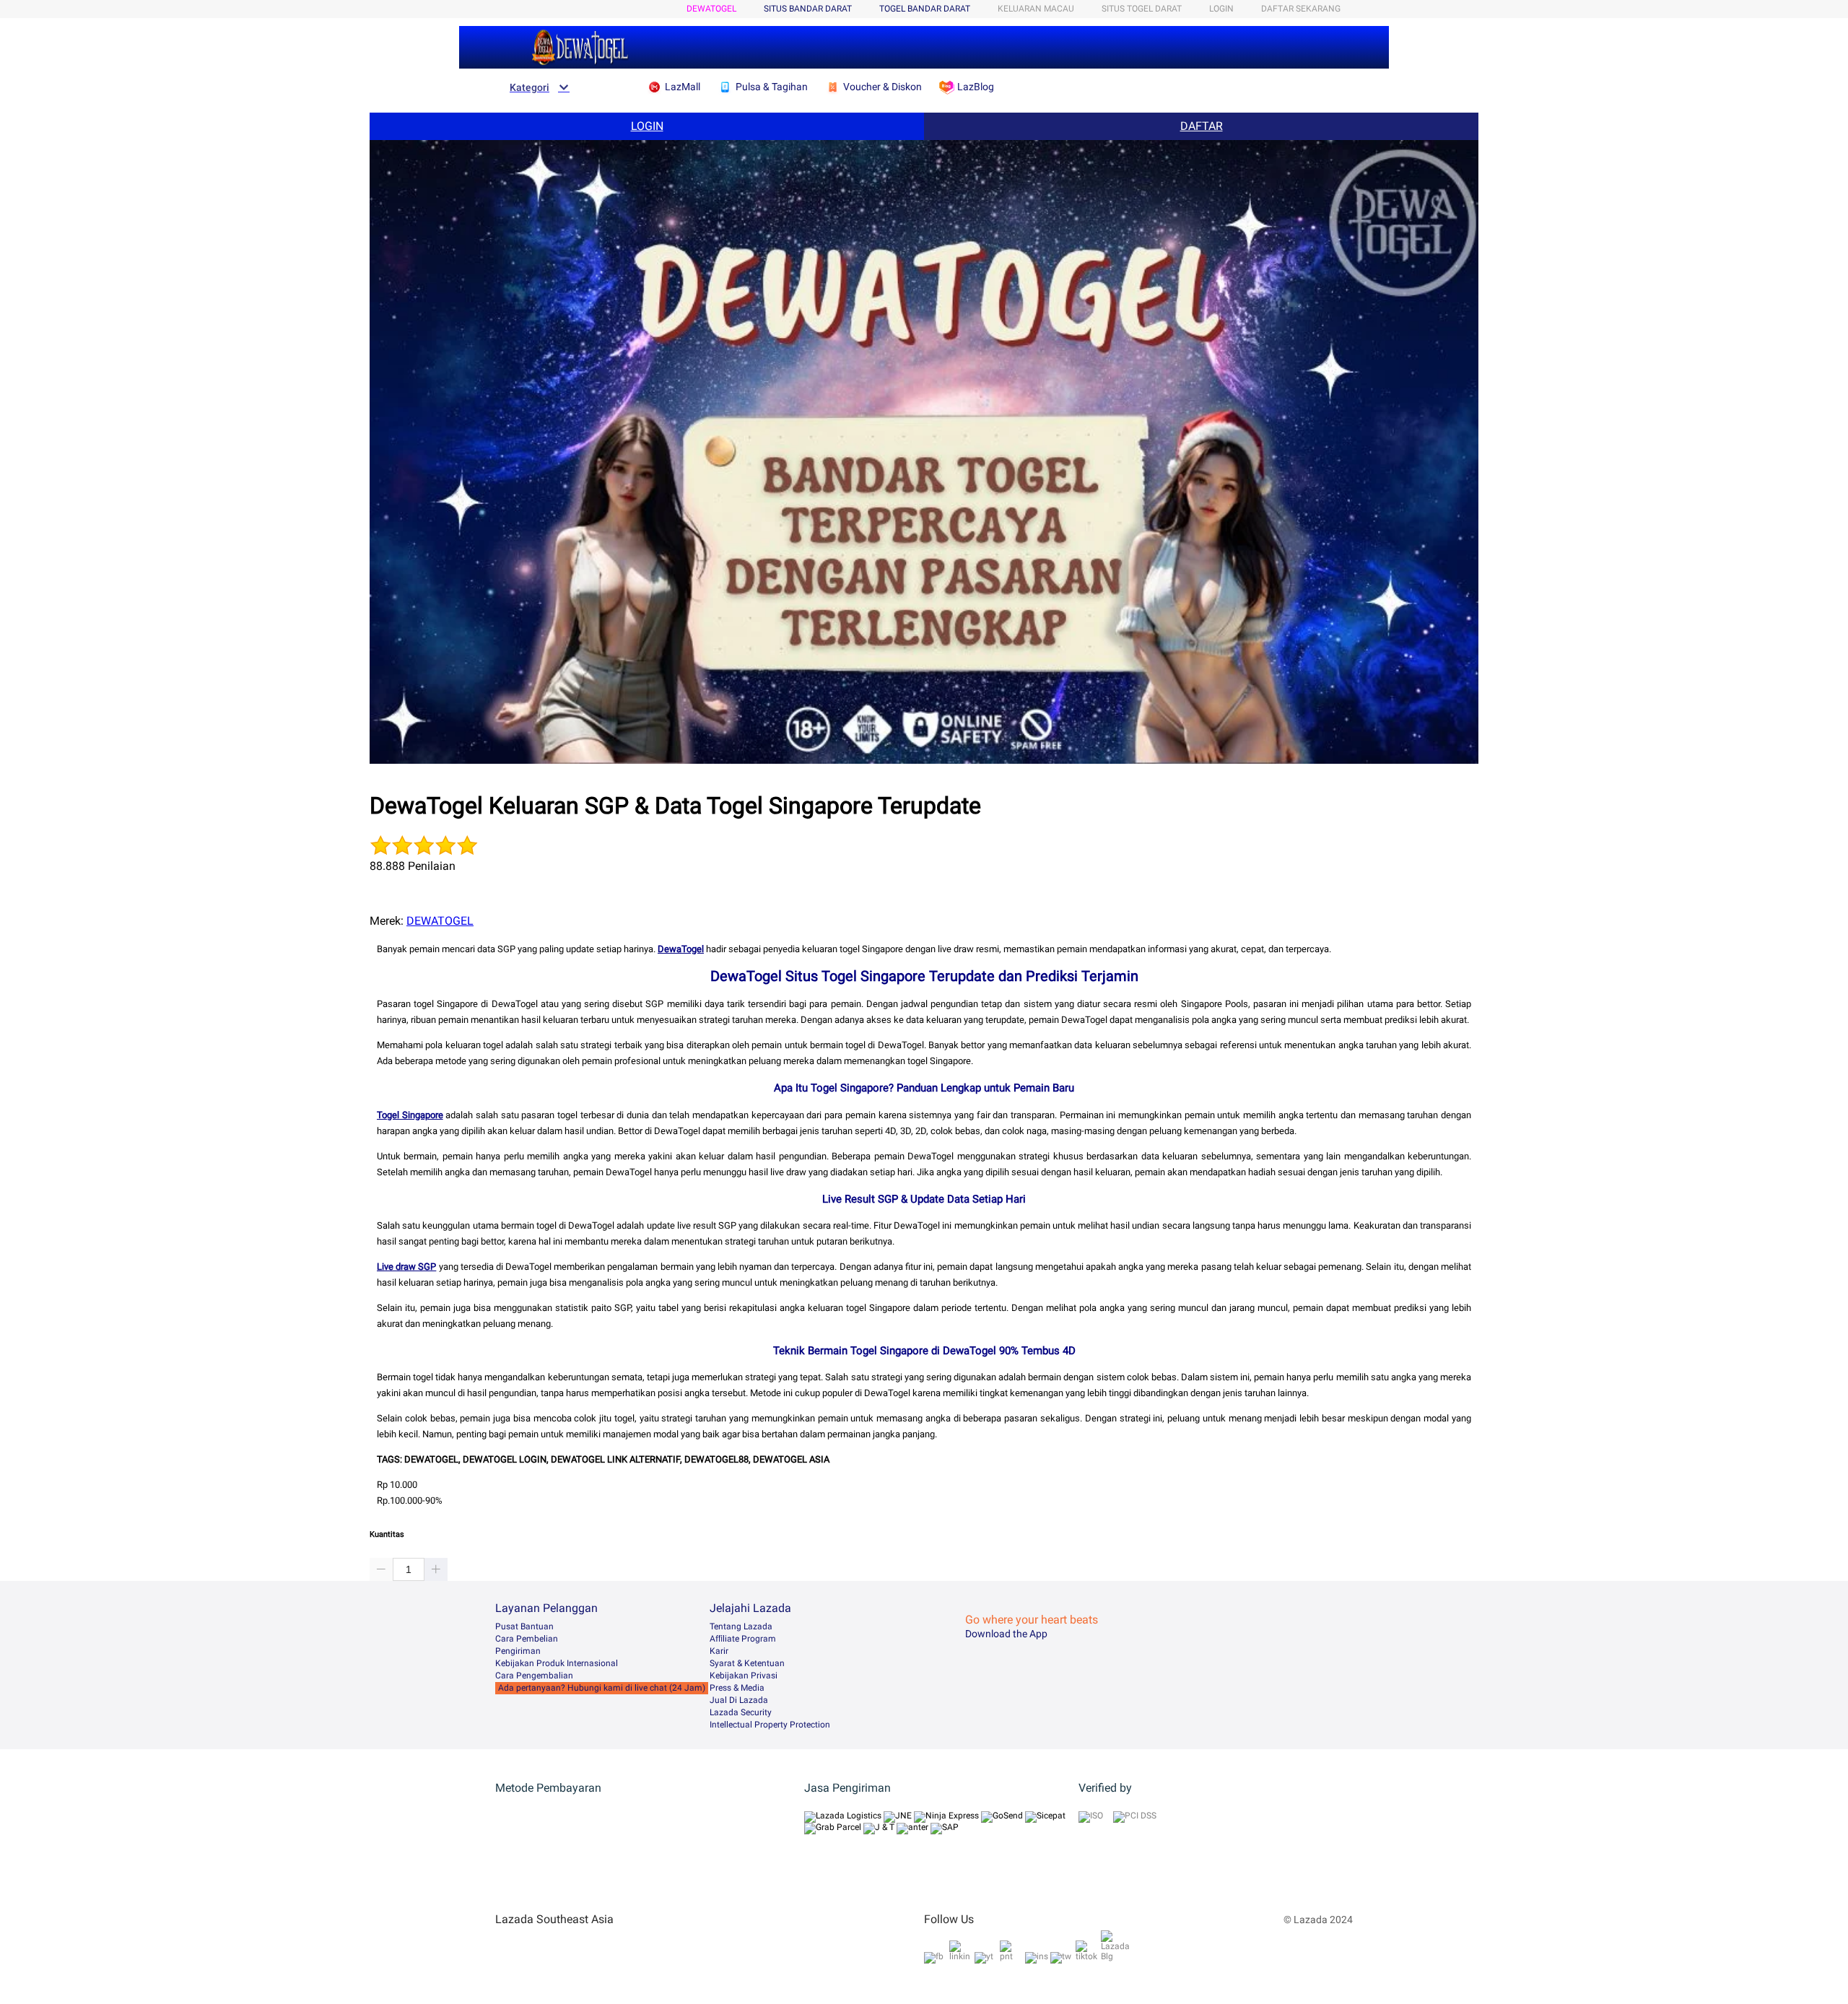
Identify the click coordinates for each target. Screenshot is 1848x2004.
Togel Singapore (410, 1115)
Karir (719, 1651)
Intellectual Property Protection (770, 1725)
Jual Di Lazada (739, 1700)
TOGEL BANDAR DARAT (925, 9)
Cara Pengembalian (534, 1676)
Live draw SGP (406, 1267)
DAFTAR (1202, 126)
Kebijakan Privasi (744, 1676)
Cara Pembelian (527, 1639)
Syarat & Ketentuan (747, 1663)
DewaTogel (681, 949)
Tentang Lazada (741, 1626)
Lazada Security (741, 1712)
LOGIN (1221, 9)
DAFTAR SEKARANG (1301, 9)
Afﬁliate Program (743, 1639)
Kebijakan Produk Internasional (557, 1663)
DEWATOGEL (711, 9)
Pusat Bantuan (524, 1626)
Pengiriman (518, 1651)
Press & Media (737, 1688)
